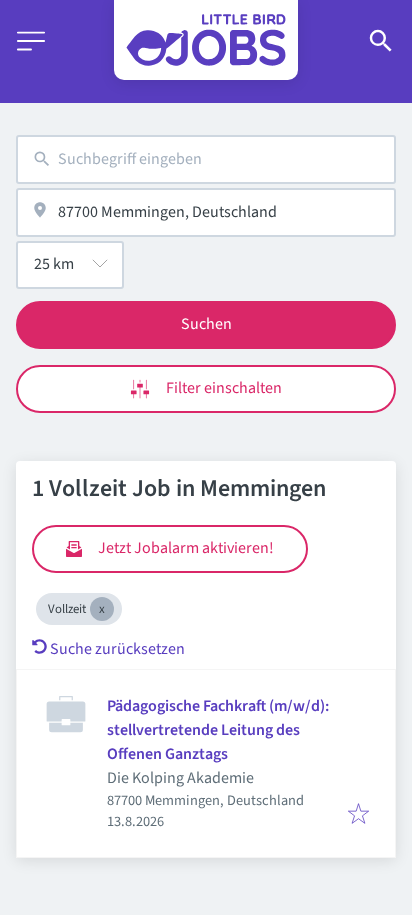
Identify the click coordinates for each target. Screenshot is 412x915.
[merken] (358, 815)
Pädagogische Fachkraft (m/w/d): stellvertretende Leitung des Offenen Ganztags (218, 730)
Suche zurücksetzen (117, 649)
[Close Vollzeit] (102, 609)
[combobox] (206, 159)
